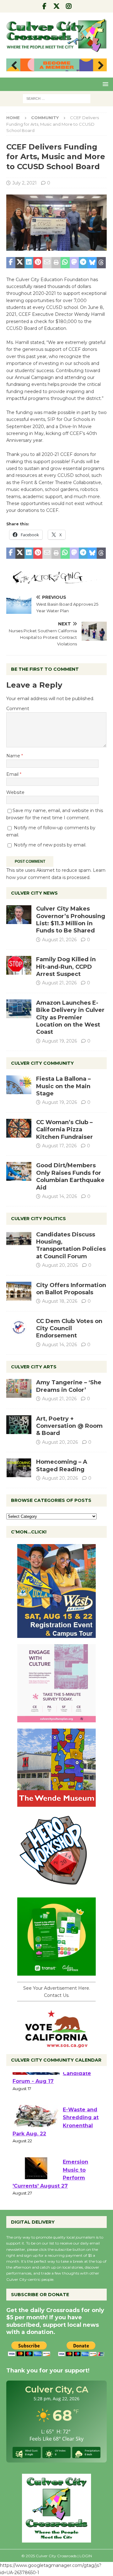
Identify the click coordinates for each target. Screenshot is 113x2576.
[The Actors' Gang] (56, 581)
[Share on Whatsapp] (65, 263)
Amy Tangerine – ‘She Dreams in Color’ (69, 1386)
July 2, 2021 (24, 183)
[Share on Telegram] (83, 263)
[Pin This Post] (38, 263)
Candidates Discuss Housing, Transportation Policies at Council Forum (71, 1245)
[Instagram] (69, 6)
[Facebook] (44, 6)
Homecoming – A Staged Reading (62, 1465)
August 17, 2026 (59, 1146)
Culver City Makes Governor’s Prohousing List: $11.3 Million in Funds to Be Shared (71, 920)
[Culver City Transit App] (56, 1972)
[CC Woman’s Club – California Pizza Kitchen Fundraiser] (19, 1128)
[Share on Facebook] (11, 263)
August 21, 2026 (59, 940)
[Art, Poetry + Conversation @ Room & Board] (19, 1425)
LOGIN (86, 2556)
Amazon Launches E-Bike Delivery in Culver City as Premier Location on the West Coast (70, 1018)
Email (13, 774)
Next (99, 66)
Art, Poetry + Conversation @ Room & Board (69, 1426)
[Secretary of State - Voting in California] (56, 2044)
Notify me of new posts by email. (50, 845)
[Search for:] (57, 98)
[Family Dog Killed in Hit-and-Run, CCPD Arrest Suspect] (19, 965)
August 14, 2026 (59, 1196)
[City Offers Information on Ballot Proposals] (19, 1291)
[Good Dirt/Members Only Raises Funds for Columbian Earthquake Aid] (19, 1171)
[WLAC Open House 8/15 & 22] (56, 1634)
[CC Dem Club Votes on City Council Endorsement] (19, 1327)
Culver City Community (42, 1063)
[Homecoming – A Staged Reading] (19, 1468)
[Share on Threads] (101, 263)
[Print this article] (56, 263)
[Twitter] (57, 6)
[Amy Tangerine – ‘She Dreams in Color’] (19, 1388)
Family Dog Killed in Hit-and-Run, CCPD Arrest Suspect (66, 967)
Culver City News (34, 893)
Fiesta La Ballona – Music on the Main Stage (63, 1086)
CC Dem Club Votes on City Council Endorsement (69, 1328)
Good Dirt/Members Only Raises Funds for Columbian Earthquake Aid (70, 1176)
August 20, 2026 (60, 1265)
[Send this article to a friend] (47, 263)
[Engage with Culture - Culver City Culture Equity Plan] (56, 1719)
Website (15, 792)
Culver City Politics (38, 1219)
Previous (14, 66)
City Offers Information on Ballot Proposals (71, 1289)
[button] (104, 84)
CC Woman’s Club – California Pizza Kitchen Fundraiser (65, 1130)
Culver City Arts (34, 1367)
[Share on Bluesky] (92, 263)
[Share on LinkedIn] (29, 263)
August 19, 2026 (59, 1041)
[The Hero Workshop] (56, 1888)
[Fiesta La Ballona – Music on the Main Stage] (19, 1085)
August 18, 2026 (60, 1301)
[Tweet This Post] (20, 263)
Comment (18, 709)
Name (14, 756)
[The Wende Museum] (56, 1803)
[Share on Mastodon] (74, 263)
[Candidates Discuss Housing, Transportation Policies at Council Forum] (19, 1240)
